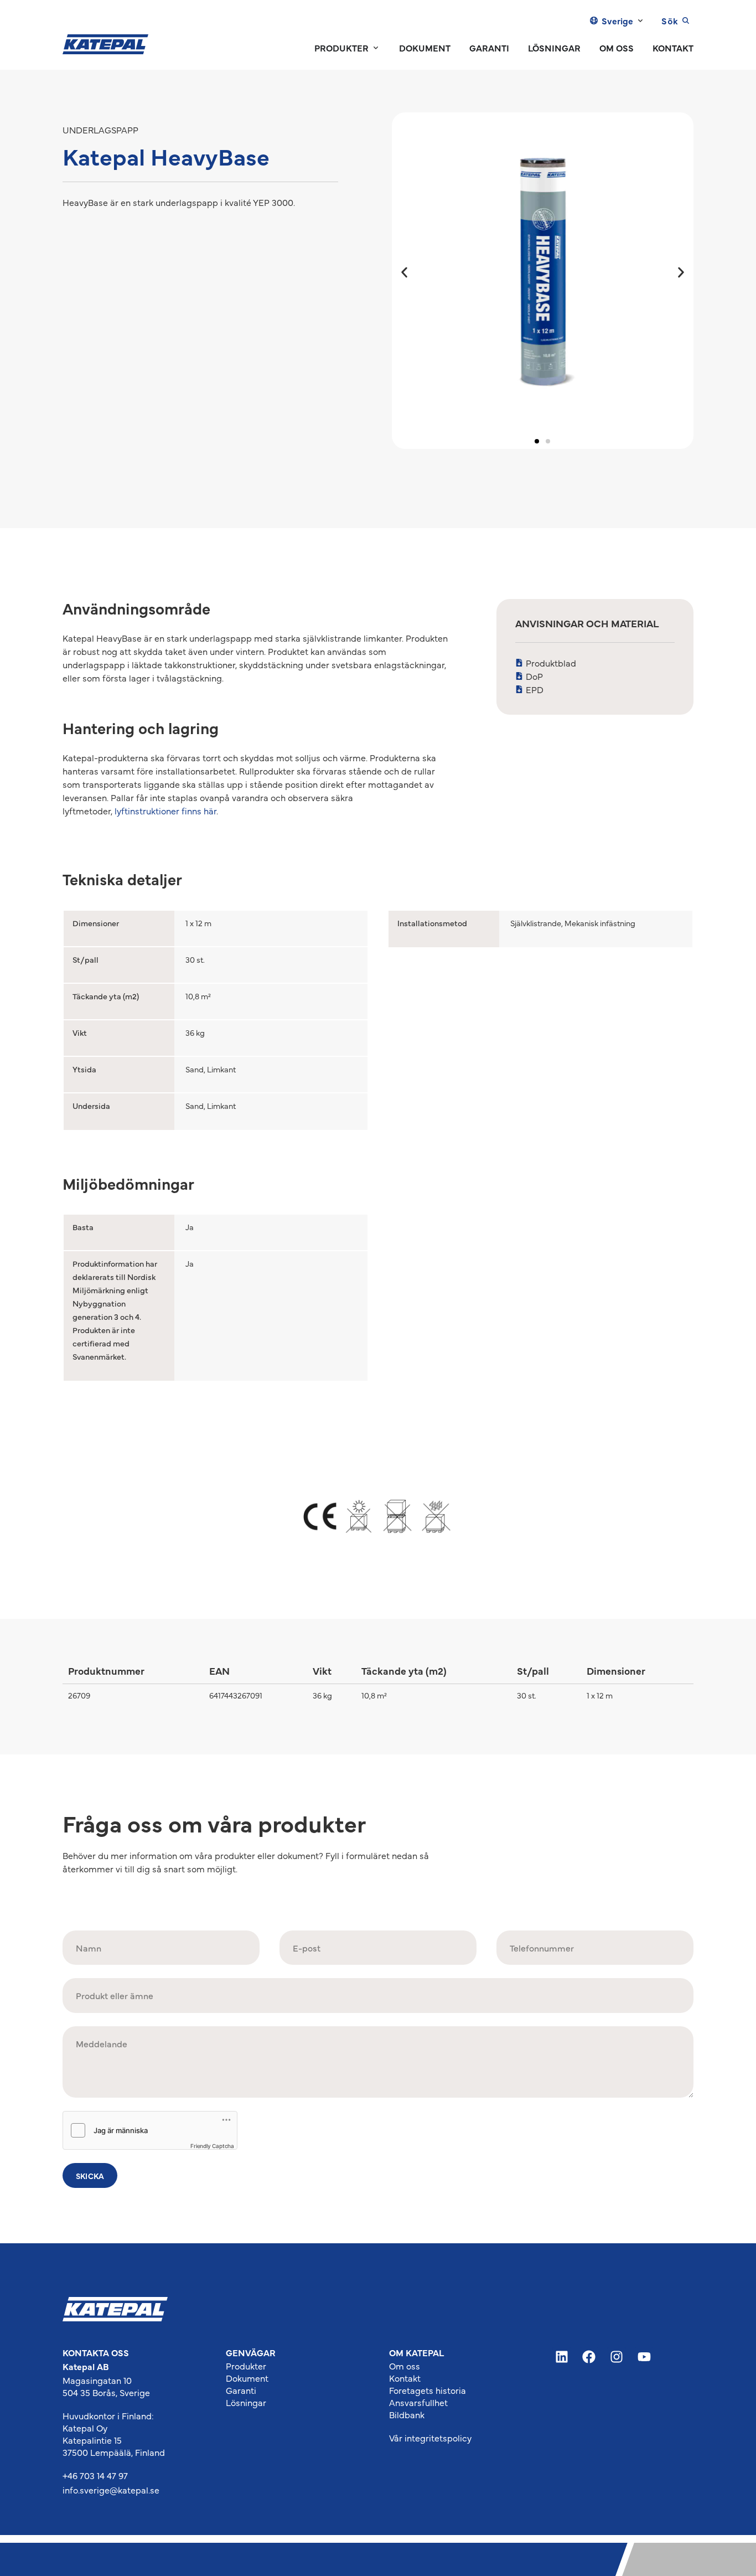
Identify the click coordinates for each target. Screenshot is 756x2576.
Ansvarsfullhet (418, 2402)
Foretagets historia (428, 2390)
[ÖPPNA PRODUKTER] (376, 48)
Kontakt (405, 2378)
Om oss (405, 2366)
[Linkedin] (562, 2357)
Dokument (247, 2378)
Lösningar (246, 2402)
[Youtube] (644, 2357)
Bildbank (407, 2414)
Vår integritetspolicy (430, 2438)
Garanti (241, 2390)
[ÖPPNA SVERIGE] (640, 20)
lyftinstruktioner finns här (165, 811)
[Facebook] (589, 2357)
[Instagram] (617, 2357)
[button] (404, 273)
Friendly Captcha (212, 2146)
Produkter (246, 2366)
